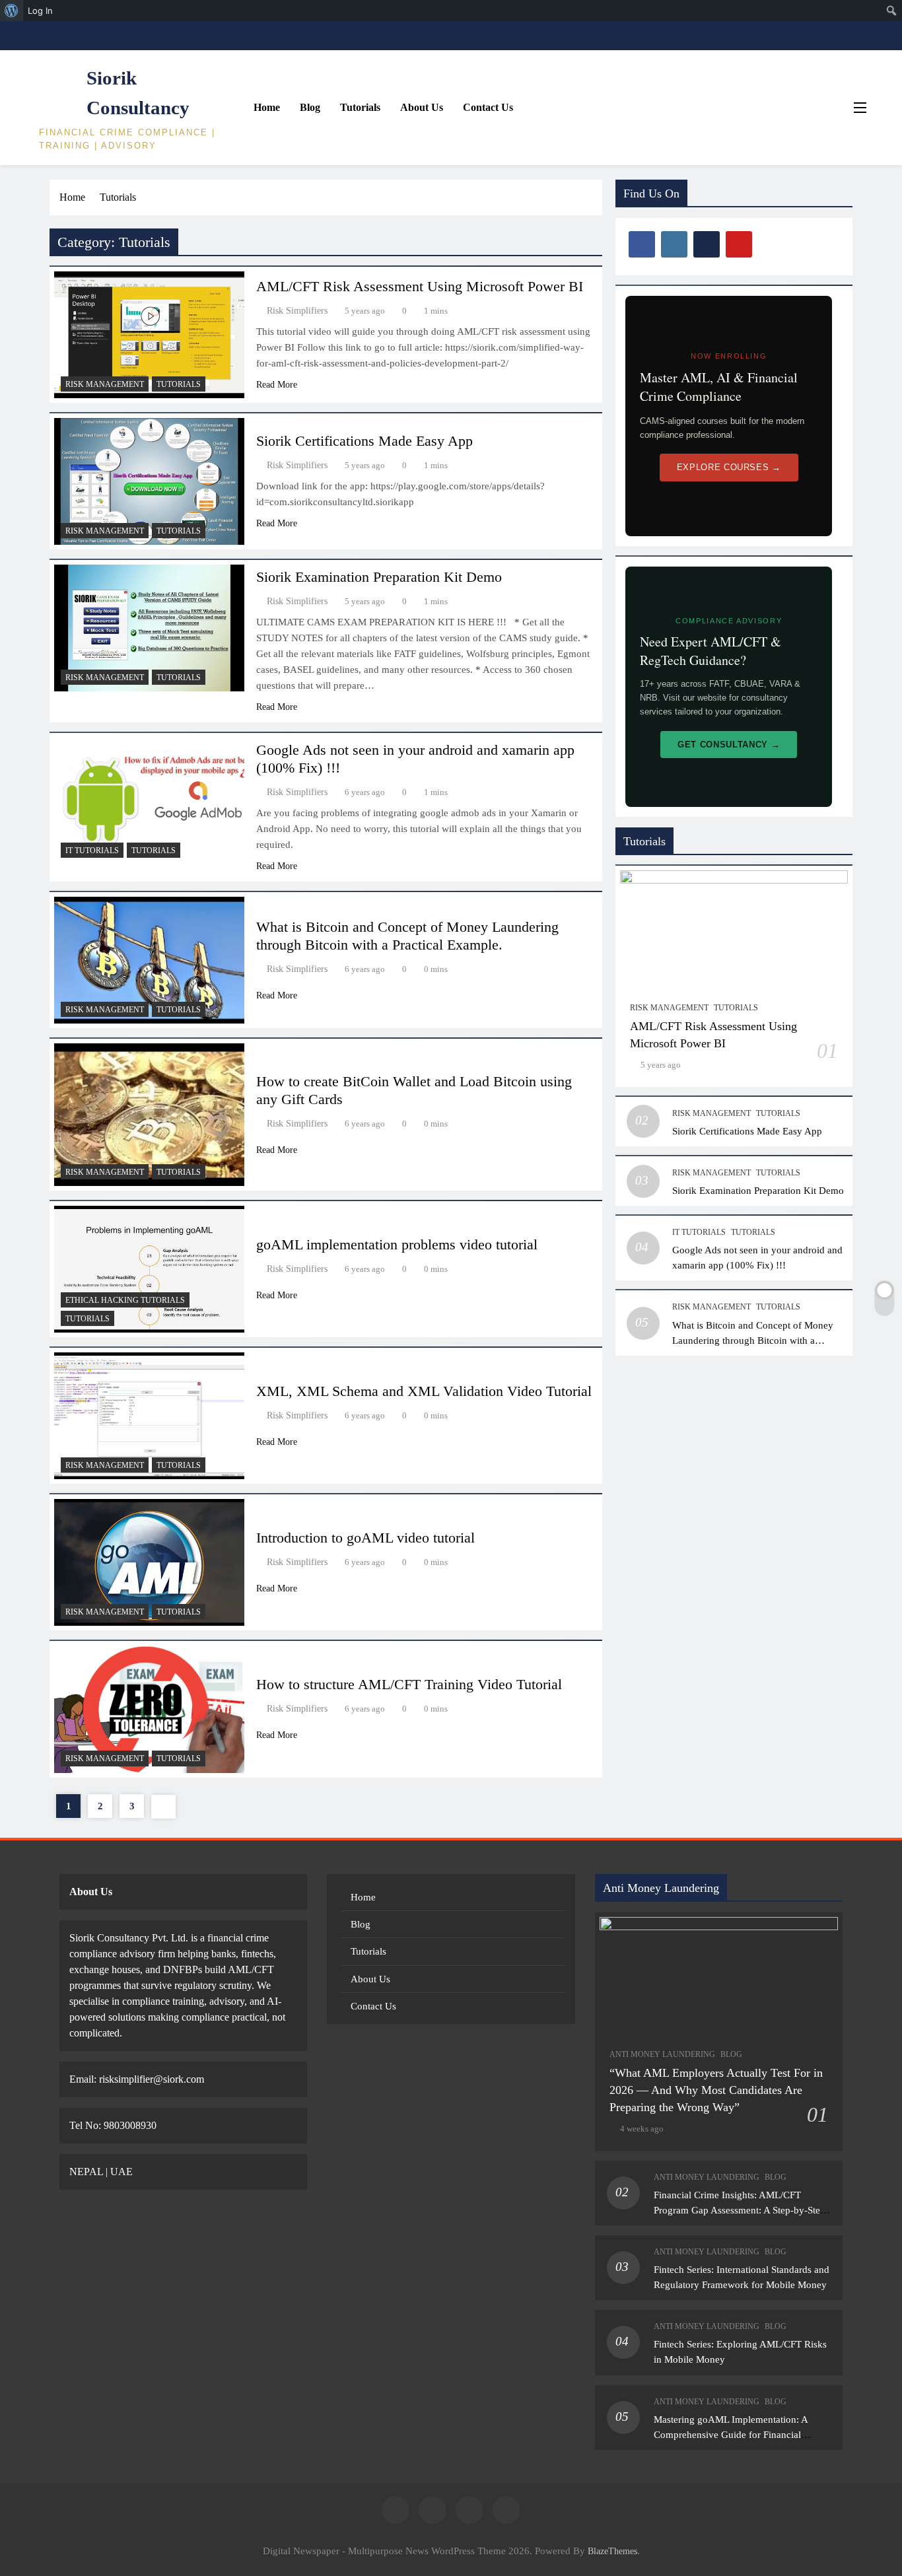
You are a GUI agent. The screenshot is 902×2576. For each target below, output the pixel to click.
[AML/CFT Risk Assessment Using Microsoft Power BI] (149, 335)
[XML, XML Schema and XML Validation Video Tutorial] (149, 1416)
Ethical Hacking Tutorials (125, 1300)
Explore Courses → (729, 467)
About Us (422, 107)
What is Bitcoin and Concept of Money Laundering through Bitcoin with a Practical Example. (753, 1340)
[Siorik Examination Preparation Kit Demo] (149, 628)
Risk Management (105, 384)
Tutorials (360, 107)
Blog (310, 107)
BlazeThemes (612, 2551)
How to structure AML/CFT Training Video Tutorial (409, 1684)
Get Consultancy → (729, 745)
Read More (277, 385)
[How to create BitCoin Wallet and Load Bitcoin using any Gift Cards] (149, 1115)
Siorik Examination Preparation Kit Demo (379, 577)
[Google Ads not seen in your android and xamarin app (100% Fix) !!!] (149, 801)
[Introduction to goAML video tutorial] (149, 1562)
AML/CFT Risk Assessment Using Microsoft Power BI (420, 286)
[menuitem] (12, 11)
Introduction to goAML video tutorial (365, 1538)
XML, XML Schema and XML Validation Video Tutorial (424, 1391)
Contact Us (488, 107)
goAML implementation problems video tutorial (397, 1244)
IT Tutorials (92, 851)
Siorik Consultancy (138, 93)
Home (267, 107)
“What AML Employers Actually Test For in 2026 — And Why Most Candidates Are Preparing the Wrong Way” (716, 2090)
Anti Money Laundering (662, 2054)
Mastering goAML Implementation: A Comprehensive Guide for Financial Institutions (731, 2434)
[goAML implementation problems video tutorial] (149, 1269)
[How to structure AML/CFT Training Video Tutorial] (149, 1709)
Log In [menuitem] (40, 11)
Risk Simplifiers (297, 311)
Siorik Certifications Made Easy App (364, 441)
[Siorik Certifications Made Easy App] (149, 481)
